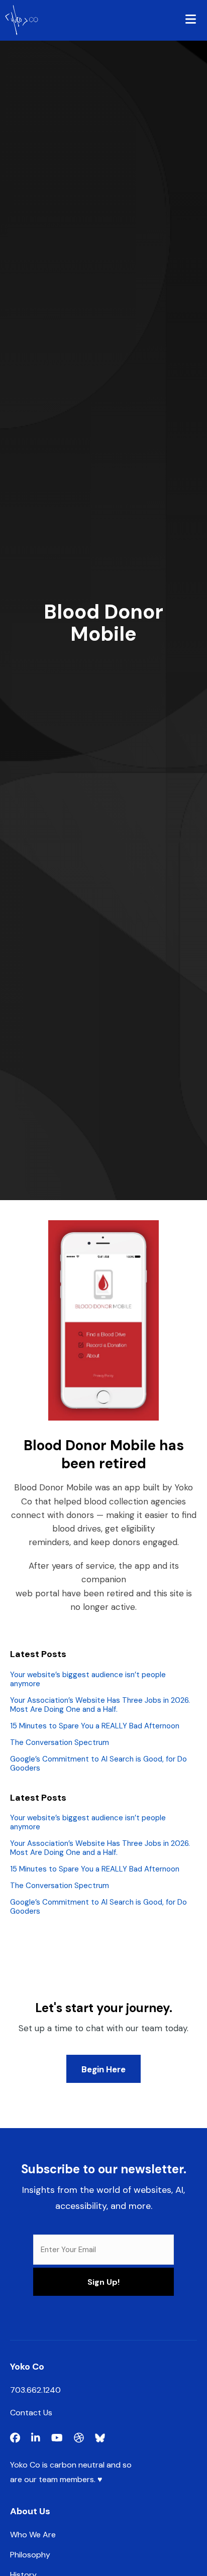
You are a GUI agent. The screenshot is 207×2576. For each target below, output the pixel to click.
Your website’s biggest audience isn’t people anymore (88, 1679)
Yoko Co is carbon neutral (57, 2465)
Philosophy (30, 2555)
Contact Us (31, 2413)
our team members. (60, 2479)
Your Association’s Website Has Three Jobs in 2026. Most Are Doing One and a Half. (100, 1705)
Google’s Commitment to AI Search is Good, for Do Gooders (98, 1764)
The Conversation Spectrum (60, 1742)
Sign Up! (103, 2282)
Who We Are (33, 2535)
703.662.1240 (35, 2390)
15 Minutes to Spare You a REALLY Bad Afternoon (95, 1726)
